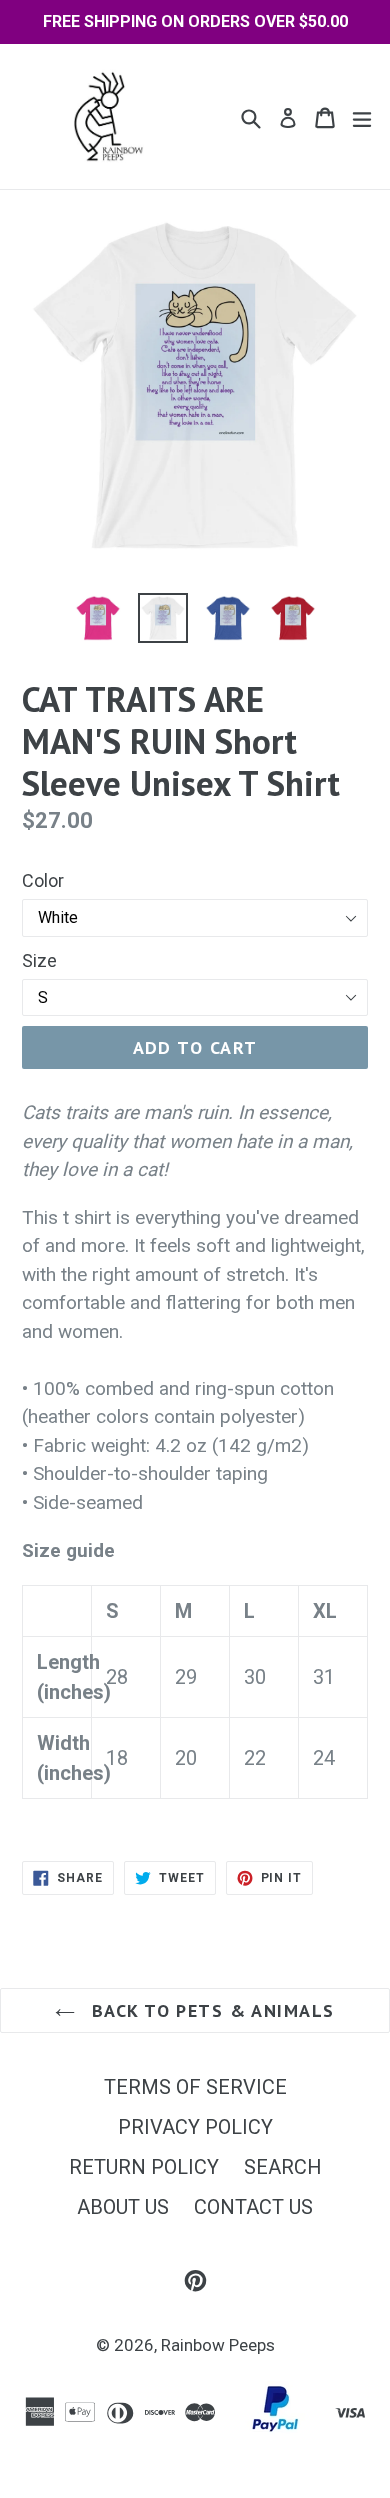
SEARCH (283, 2167)
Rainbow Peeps (218, 2345)
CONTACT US (253, 2207)
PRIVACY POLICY (195, 2127)
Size (39, 960)
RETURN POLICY (144, 2167)
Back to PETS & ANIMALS (209, 2010)
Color (43, 880)
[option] (97, 618)
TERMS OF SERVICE (195, 2087)
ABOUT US (123, 2207)
